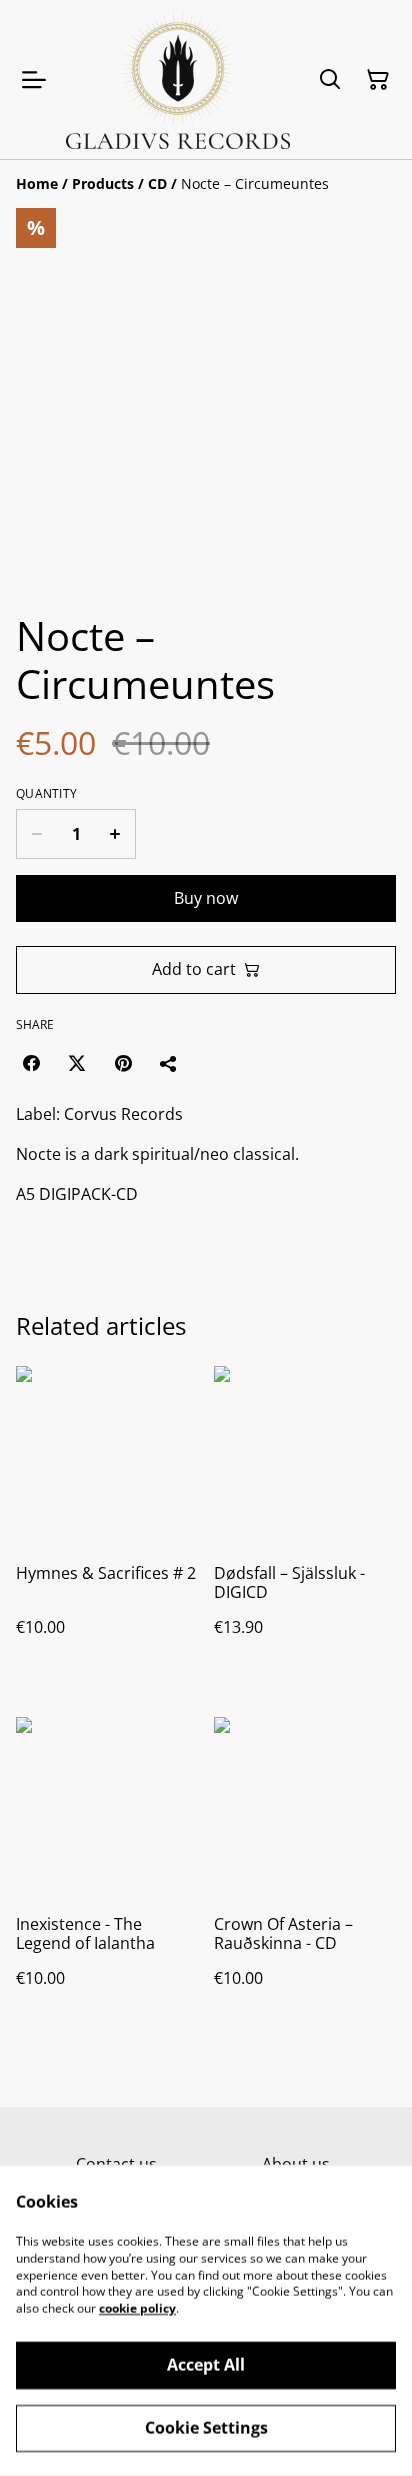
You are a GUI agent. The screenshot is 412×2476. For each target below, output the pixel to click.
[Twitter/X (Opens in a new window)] (77, 1063)
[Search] (330, 80)
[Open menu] (34, 80)
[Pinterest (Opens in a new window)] (123, 1063)
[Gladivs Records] (178, 79)
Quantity (46, 794)
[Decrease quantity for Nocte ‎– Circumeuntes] (36, 834)
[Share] (169, 1063)
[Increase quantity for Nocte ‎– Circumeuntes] (115, 834)
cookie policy (137, 2308)
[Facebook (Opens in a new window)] (31, 1063)
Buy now (206, 898)
